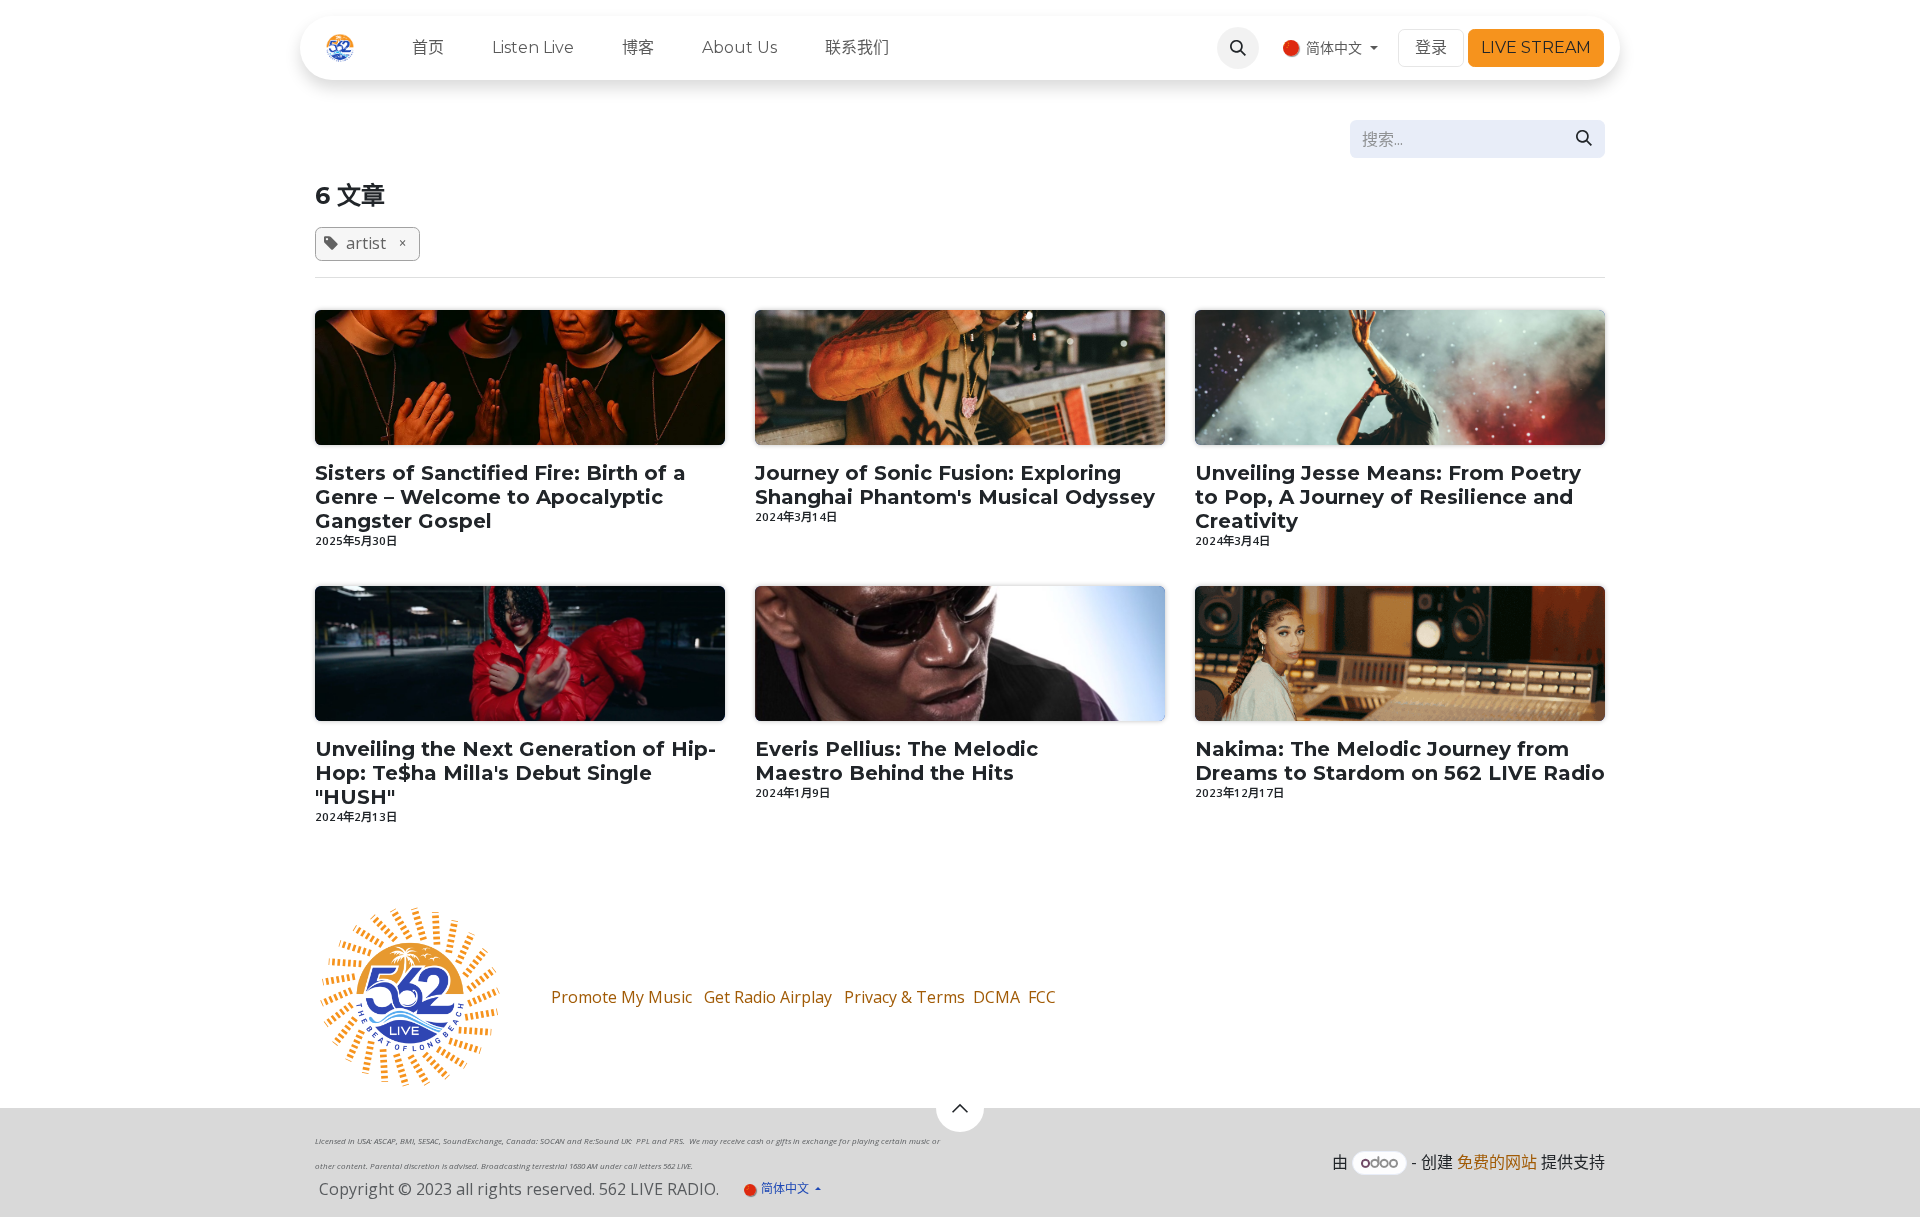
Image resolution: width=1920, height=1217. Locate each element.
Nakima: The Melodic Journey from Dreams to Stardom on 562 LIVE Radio (1400, 761)
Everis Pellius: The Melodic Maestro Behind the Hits (896, 761)
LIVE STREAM (1536, 47)
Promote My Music (621, 997)
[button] (1238, 48)
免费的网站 (1497, 1162)
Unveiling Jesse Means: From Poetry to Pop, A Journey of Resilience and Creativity (1388, 497)
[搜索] (1584, 139)
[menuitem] (428, 48)
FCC (1042, 997)
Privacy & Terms (904, 997)
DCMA (996, 997)
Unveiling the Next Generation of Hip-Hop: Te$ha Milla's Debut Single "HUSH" (515, 773)
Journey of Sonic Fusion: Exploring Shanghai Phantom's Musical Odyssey (955, 485)
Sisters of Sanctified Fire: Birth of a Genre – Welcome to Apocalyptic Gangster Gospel (500, 497)
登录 (1431, 47)
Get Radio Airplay (768, 997)
